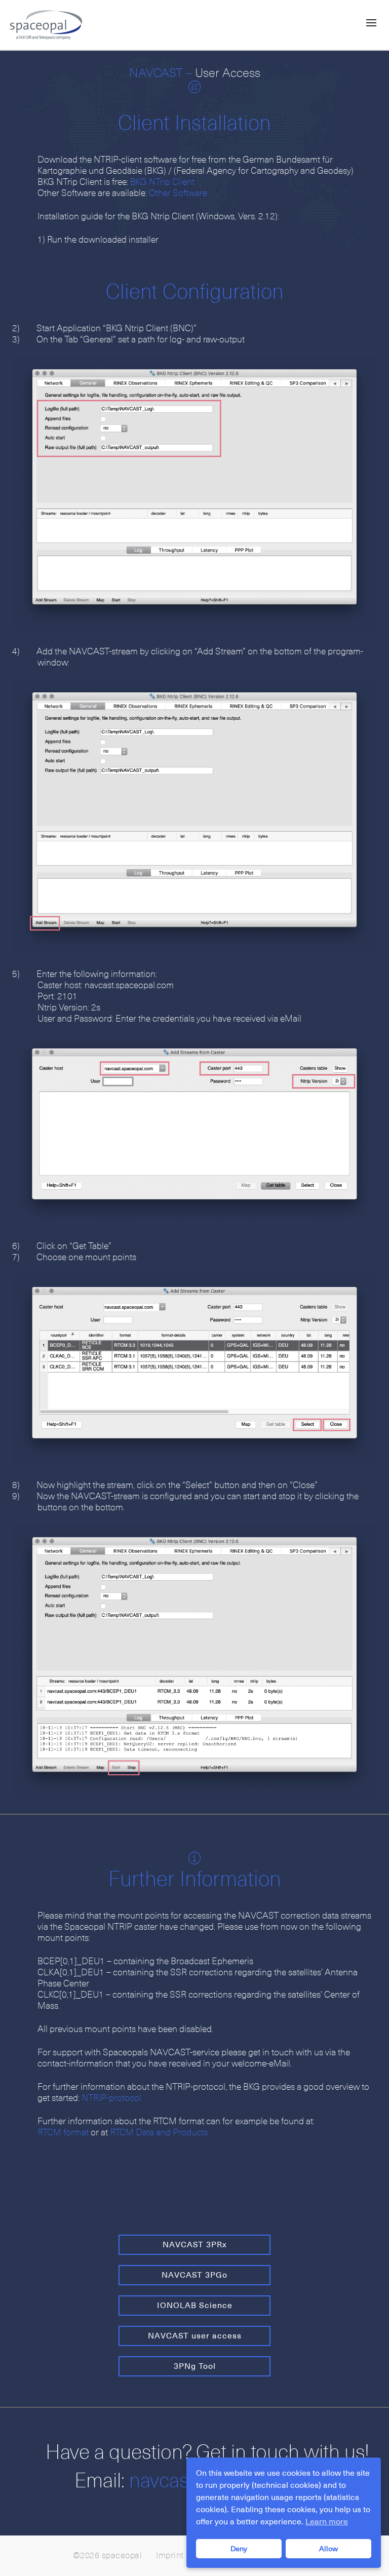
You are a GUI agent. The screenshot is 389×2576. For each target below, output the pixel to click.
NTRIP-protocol (111, 2098)
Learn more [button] (327, 2522)
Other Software (178, 193)
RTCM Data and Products (159, 2133)
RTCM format (63, 2133)
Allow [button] (328, 2549)
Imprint (170, 2556)
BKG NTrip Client (162, 182)
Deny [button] (239, 2549)
